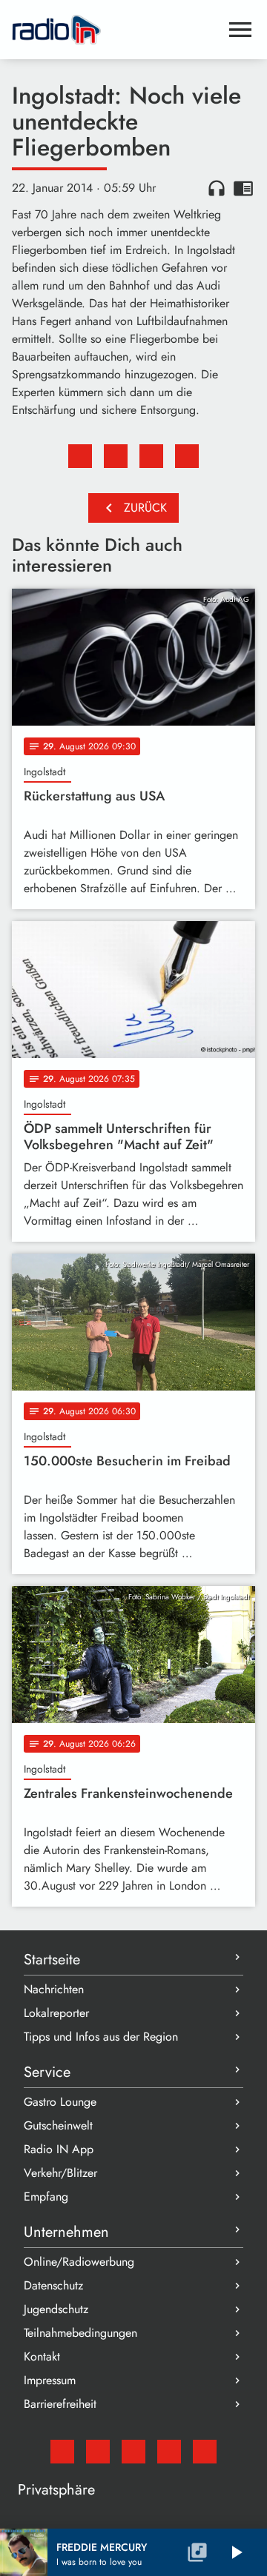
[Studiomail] (62, 2452)
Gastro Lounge (60, 2102)
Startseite (52, 1960)
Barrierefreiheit (60, 2404)
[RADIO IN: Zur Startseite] (116, 30)
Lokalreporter (56, 2013)
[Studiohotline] (205, 2452)
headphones (217, 188)
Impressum (50, 2380)
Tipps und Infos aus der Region (101, 2037)
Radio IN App (59, 2149)
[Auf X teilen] (116, 456)
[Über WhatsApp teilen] (151, 456)
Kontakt (42, 2356)
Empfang (46, 2197)
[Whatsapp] (169, 2452)
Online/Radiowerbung (79, 2262)
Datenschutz (53, 2285)
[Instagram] (133, 2452)
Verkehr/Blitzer (60, 2173)
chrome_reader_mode (243, 188)
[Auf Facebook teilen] (80, 456)
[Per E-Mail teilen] (187, 456)
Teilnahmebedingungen (80, 2333)
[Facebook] (98, 2452)
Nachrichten (54, 1989)
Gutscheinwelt (58, 2125)
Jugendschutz (56, 2309)
